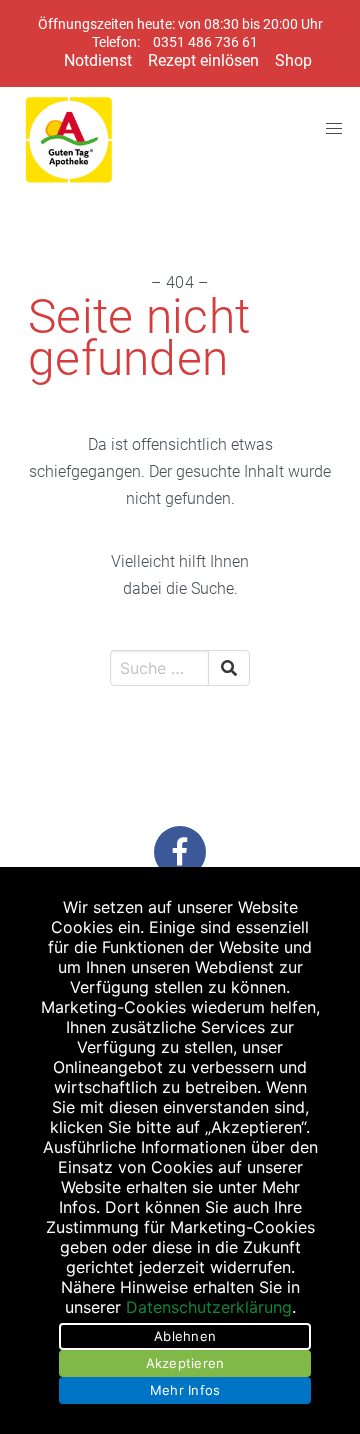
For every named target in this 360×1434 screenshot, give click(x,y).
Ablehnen (185, 1336)
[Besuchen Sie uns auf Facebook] (180, 852)
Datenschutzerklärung (209, 1307)
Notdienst (98, 60)
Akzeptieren (185, 1363)
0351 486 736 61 (205, 42)
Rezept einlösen (203, 60)
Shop (293, 60)
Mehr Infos (185, 1390)
